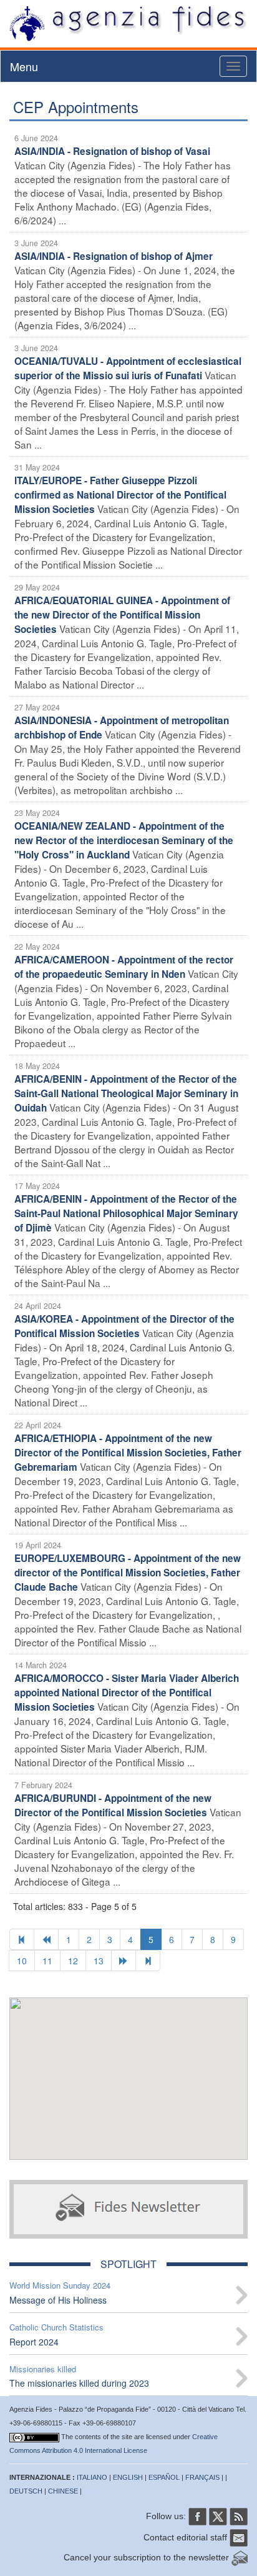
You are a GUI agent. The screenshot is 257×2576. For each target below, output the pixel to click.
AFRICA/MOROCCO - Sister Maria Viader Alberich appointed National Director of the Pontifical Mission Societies (127, 1693)
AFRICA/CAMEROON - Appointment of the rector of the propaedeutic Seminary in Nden (124, 967)
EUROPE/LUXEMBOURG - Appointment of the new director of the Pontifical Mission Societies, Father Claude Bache (128, 1573)
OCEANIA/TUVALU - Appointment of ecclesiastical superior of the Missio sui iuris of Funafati (128, 368)
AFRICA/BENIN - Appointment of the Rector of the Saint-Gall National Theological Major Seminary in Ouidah (126, 1093)
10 (22, 1961)
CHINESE (63, 2491)
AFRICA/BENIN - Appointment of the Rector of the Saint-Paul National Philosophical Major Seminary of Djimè (126, 1213)
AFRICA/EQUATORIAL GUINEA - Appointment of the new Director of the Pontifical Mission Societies (122, 615)
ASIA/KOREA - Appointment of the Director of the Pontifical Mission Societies (124, 1326)
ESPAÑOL (164, 2477)
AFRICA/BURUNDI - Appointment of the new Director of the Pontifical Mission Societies (113, 1805)
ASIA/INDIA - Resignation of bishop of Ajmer (114, 256)
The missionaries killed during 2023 (79, 2383)
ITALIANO (92, 2477)
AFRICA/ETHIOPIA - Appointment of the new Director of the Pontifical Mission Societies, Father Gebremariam (128, 1453)
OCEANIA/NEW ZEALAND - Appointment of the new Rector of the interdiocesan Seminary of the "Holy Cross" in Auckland (124, 840)
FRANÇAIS (202, 2477)
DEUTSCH (26, 2491)
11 (47, 1961)
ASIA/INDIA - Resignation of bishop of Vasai (112, 151)
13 (99, 1961)
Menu (24, 66)
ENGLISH (128, 2477)
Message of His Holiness (58, 2300)
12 (73, 1961)
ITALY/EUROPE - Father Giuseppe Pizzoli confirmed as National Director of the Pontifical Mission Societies (120, 495)
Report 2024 (34, 2342)
